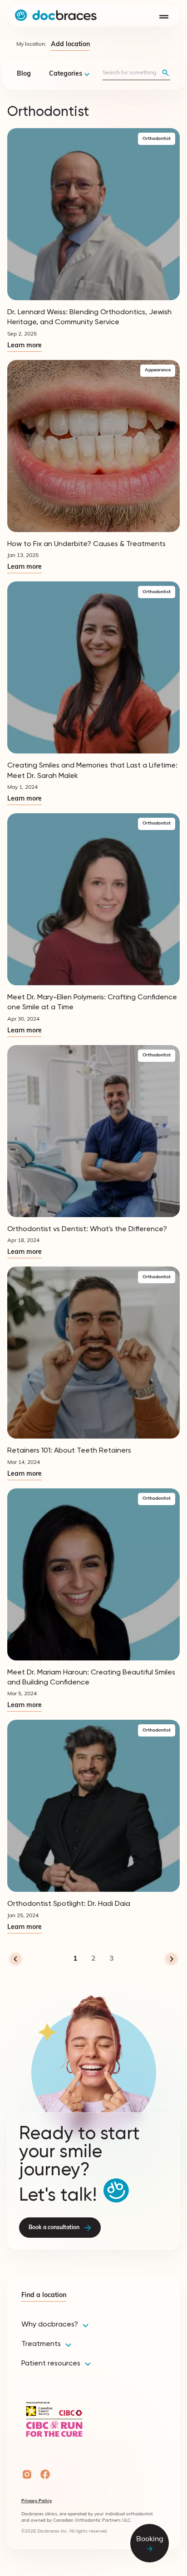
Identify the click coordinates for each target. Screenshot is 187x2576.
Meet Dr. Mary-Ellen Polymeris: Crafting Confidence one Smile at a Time (92, 1002)
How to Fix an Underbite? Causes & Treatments (86, 544)
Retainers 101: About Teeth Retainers (69, 1450)
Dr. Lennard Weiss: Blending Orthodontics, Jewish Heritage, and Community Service (89, 317)
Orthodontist (157, 139)
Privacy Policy (37, 2501)
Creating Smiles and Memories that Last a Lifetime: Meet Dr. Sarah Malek (92, 770)
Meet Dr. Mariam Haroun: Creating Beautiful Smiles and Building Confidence (91, 1677)
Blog (24, 74)
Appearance (158, 370)
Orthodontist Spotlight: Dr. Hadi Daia (69, 1903)
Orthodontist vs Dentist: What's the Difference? (87, 1229)
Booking (150, 2539)
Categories (66, 74)
